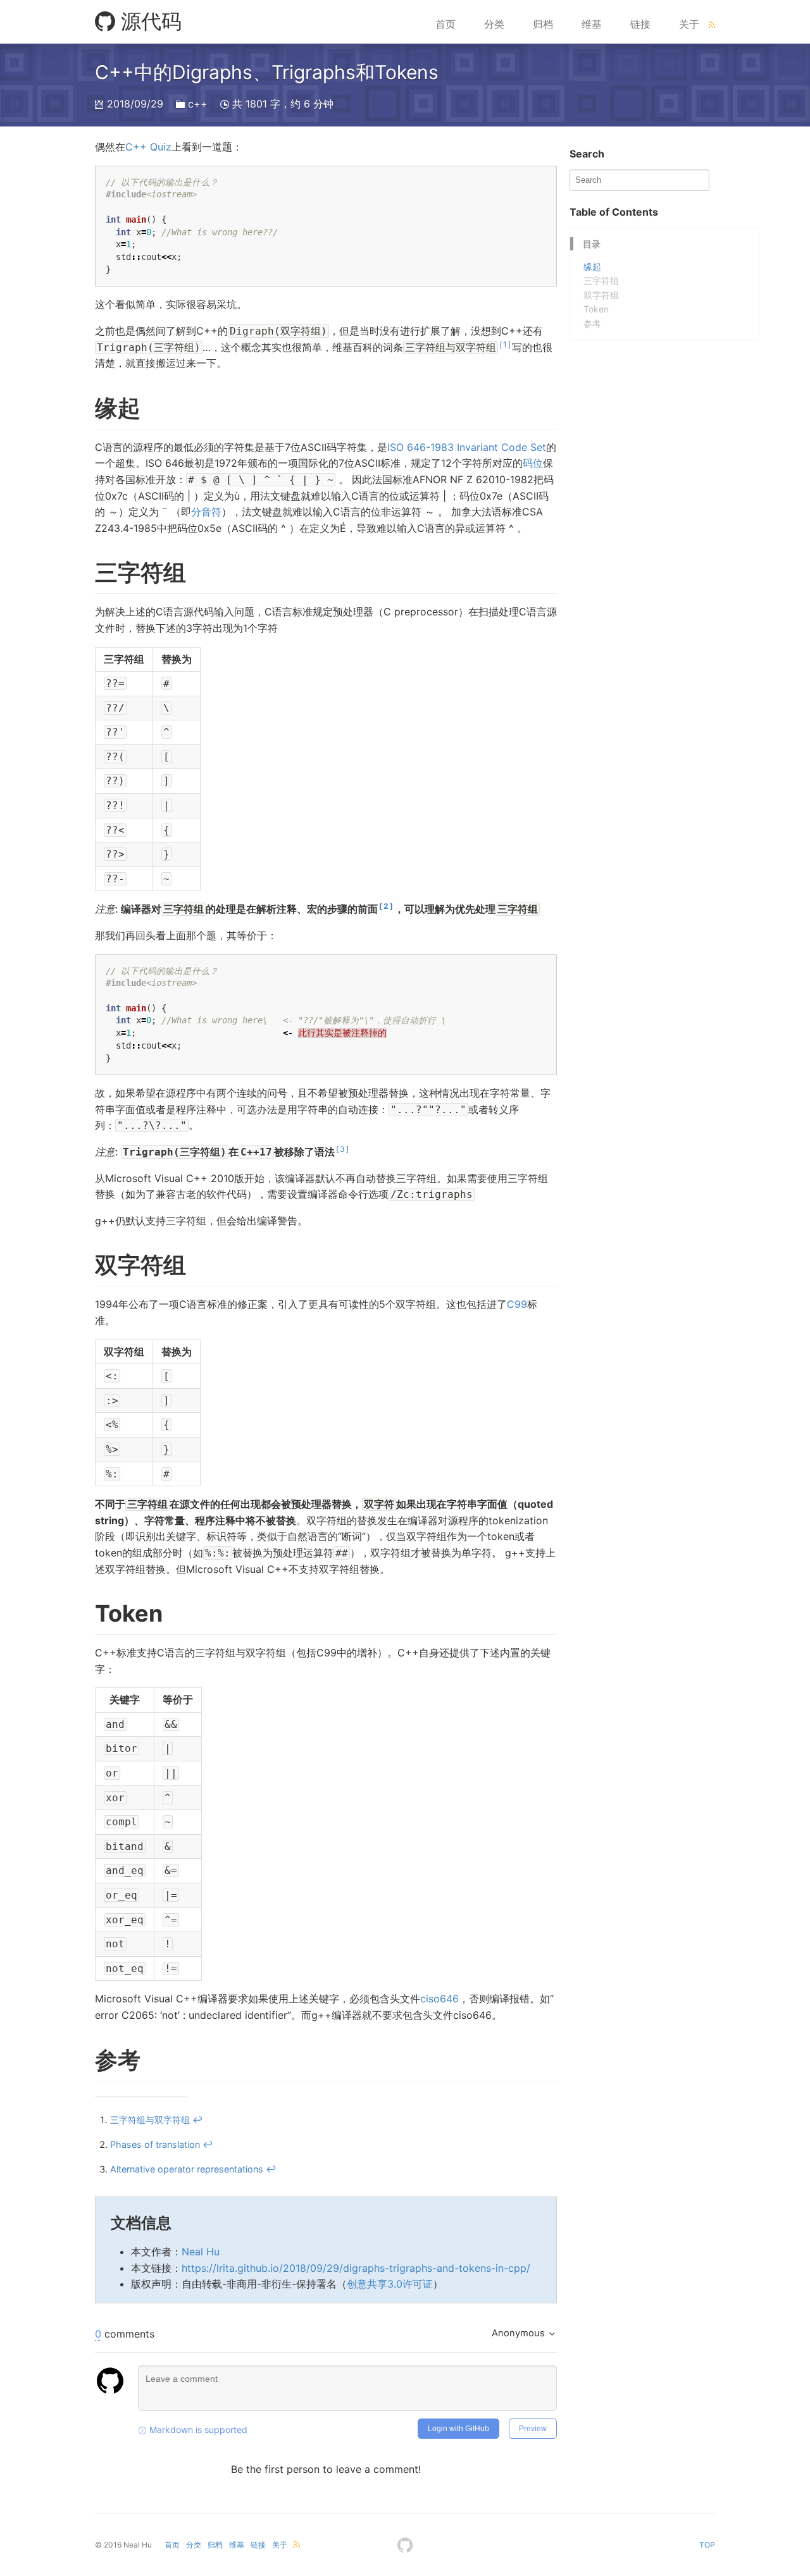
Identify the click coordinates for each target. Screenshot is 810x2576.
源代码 (148, 21)
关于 (689, 24)
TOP (707, 2545)
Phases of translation (155, 2144)
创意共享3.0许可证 (390, 2284)
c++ (198, 104)
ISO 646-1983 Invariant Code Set (467, 447)
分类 (494, 24)
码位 (533, 463)
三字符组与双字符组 (150, 2120)
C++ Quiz (148, 147)
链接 (640, 24)
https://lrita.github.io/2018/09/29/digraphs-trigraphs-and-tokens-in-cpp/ (356, 2268)
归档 (543, 24)
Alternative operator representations (187, 2169)
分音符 (206, 512)
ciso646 (439, 1999)
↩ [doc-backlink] (197, 2120)
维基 (592, 24)
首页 (445, 24)
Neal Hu (201, 2252)
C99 (517, 1304)
